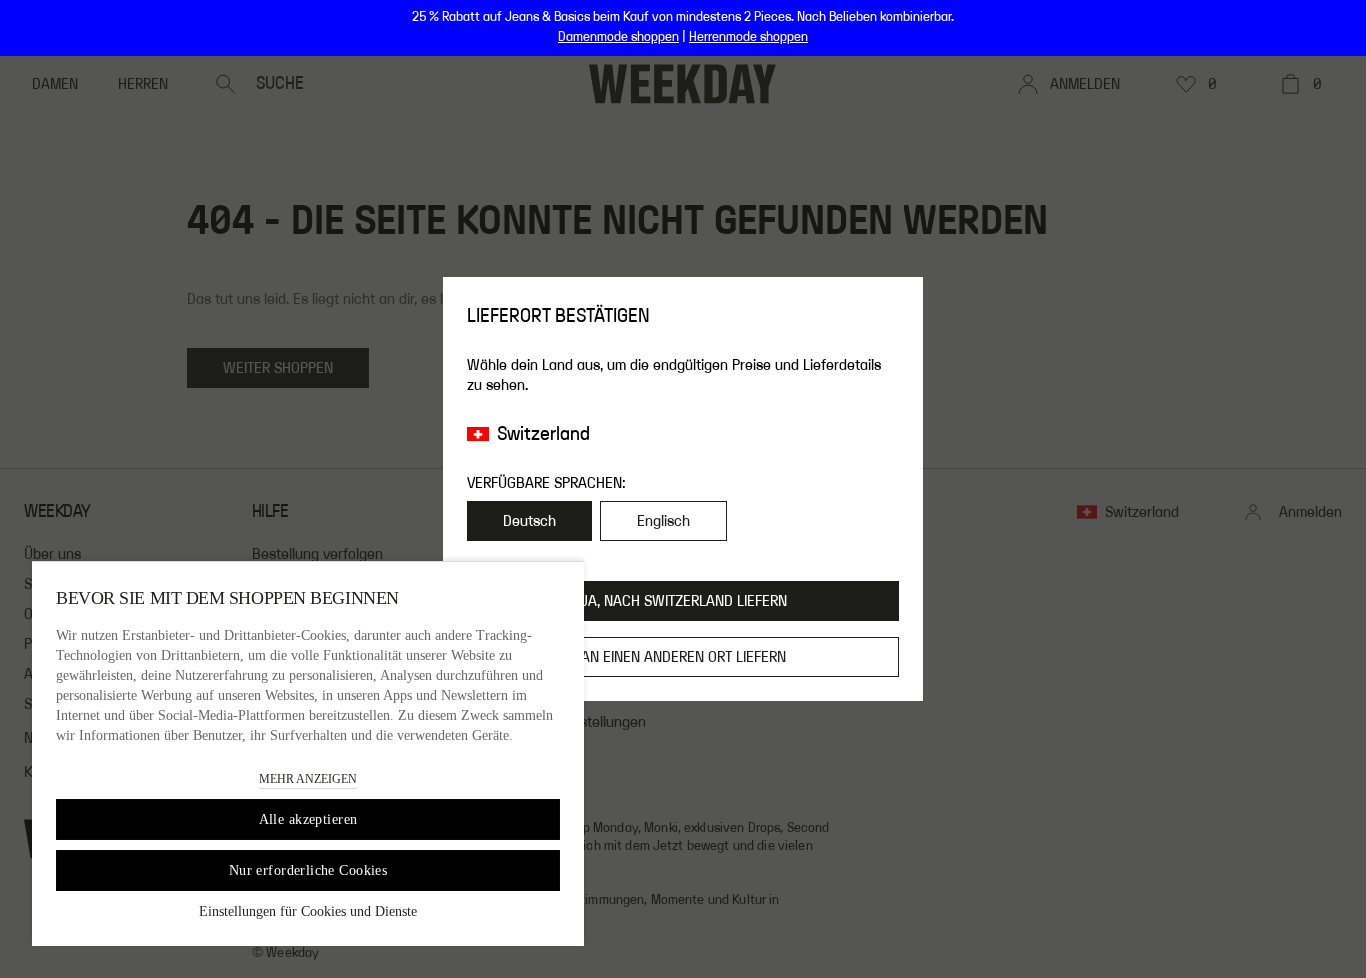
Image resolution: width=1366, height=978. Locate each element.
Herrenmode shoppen (748, 37)
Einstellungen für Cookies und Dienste (308, 911)
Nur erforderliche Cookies (308, 870)
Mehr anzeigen (308, 779)
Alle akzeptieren (308, 819)
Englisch (663, 521)
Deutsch (529, 521)
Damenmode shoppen (618, 37)
